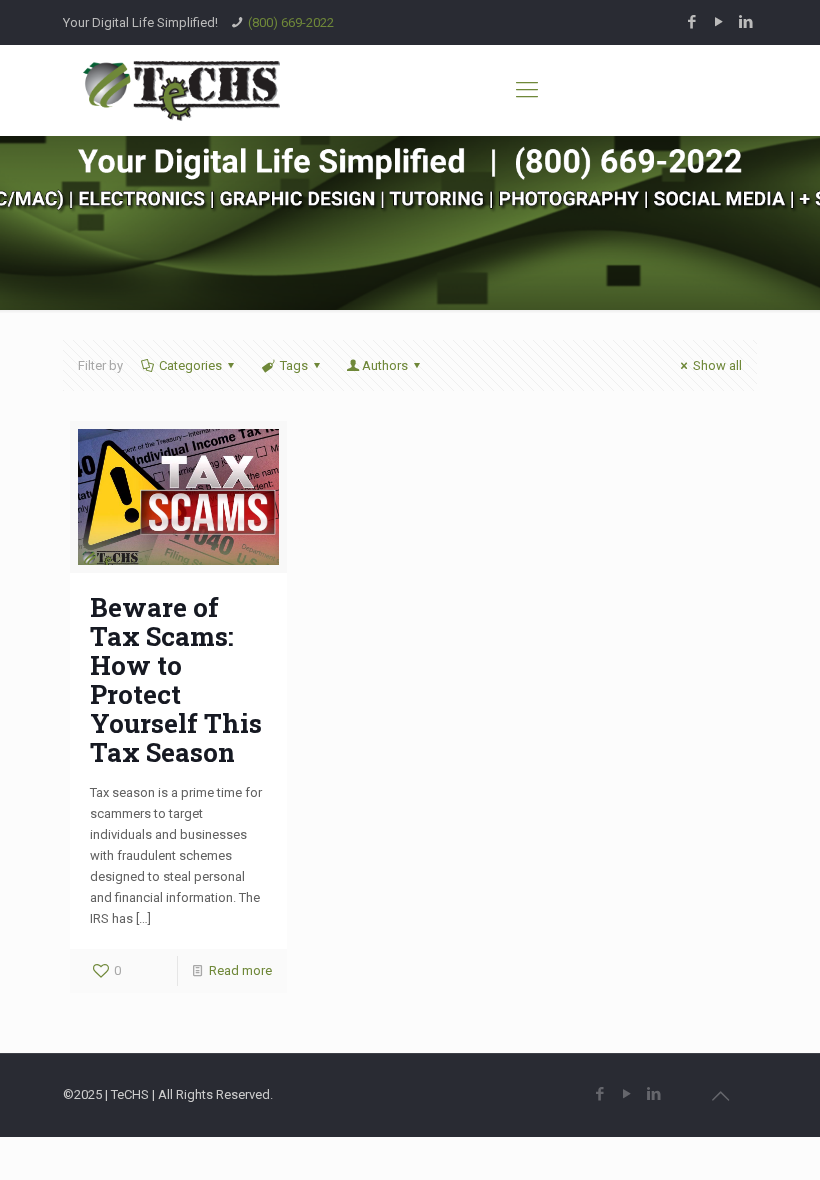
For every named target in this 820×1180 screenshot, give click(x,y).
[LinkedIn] (746, 22)
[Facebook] (692, 22)
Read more (240, 970)
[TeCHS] (181, 90)
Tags (294, 365)
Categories (190, 365)
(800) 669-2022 (291, 22)
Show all (717, 365)
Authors (385, 365)
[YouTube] (719, 22)
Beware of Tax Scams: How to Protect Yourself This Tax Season (176, 679)
